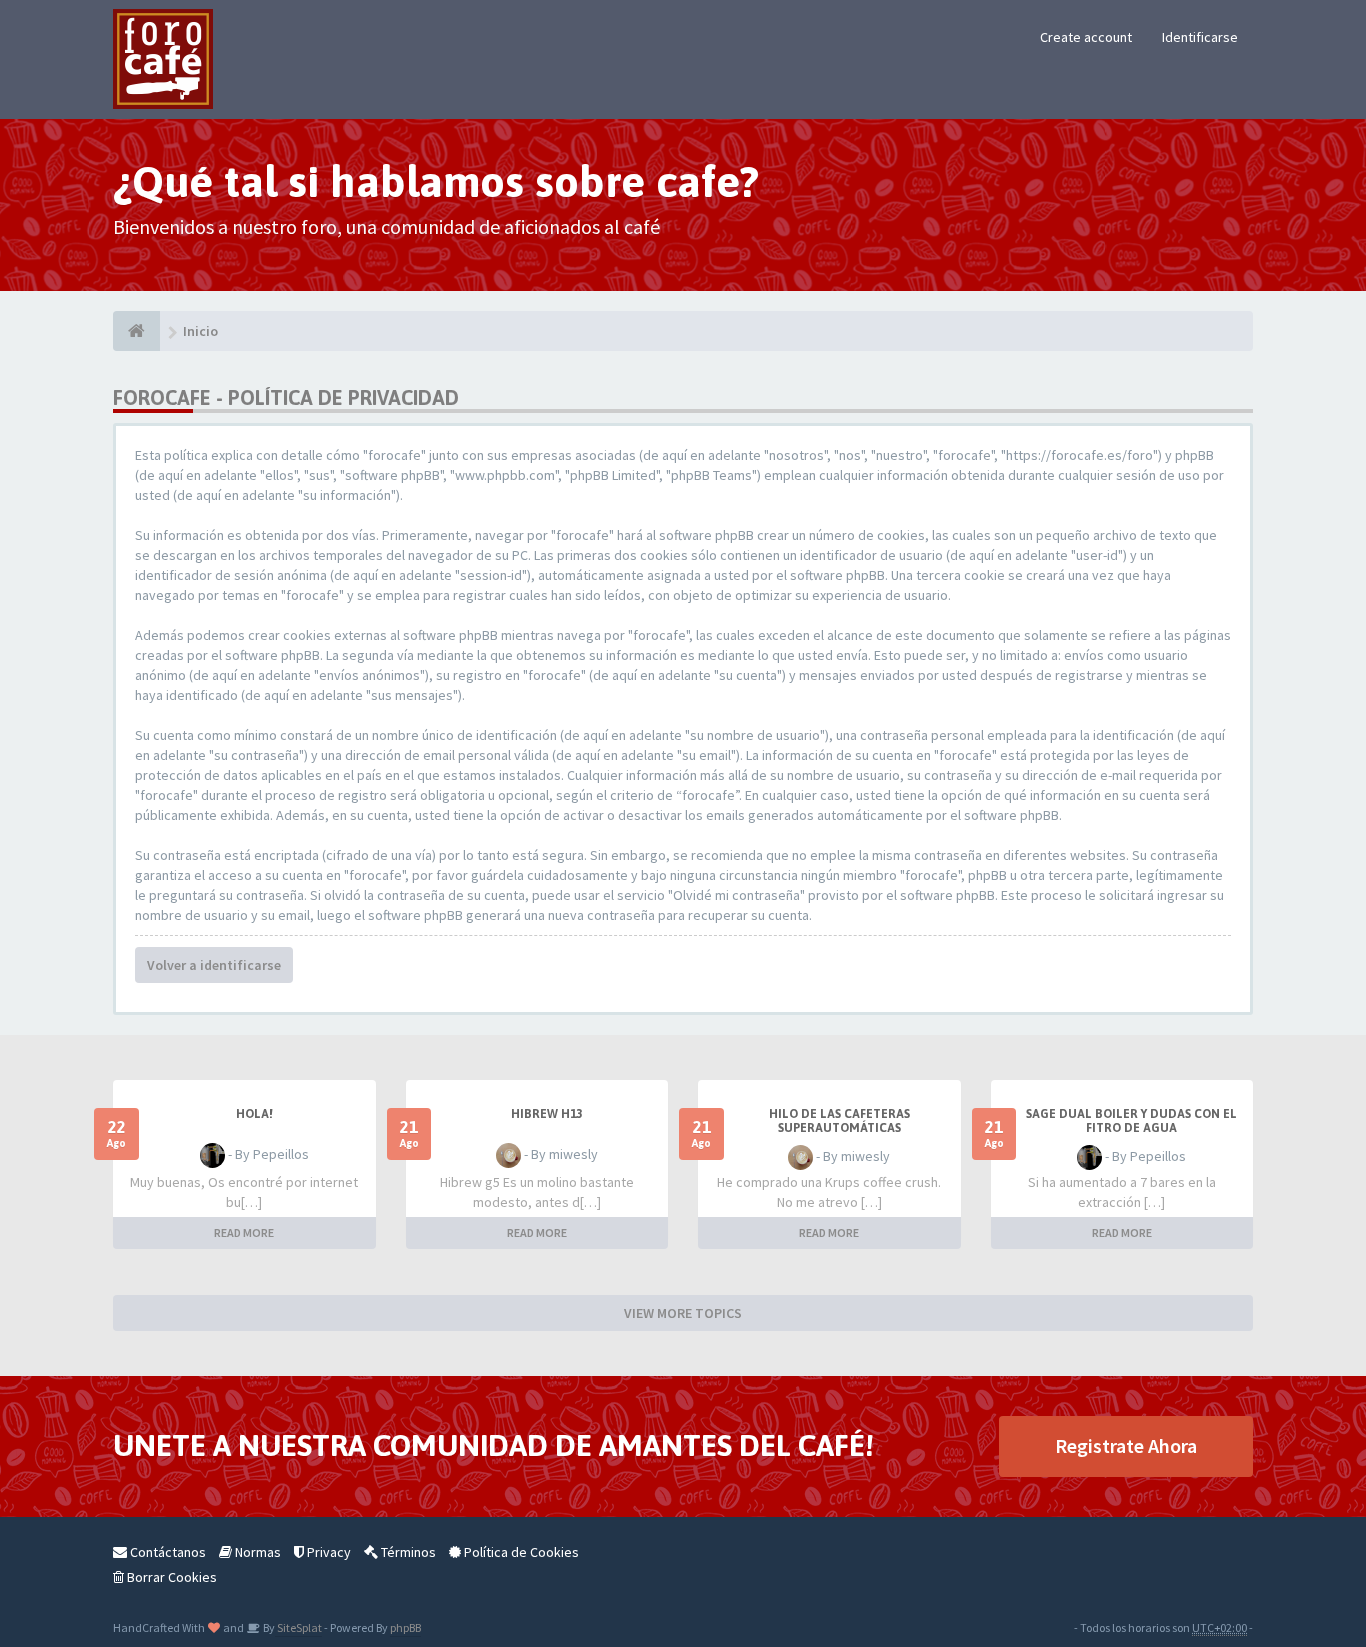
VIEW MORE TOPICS (683, 1313)
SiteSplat (298, 1627)
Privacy (327, 1552)
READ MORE (244, 1232)
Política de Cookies (520, 1552)
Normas (256, 1552)
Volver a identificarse (214, 965)
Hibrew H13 (546, 1114)
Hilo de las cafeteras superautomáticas (839, 1121)
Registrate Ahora (1126, 1445)
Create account (1086, 37)
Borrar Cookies (170, 1577)
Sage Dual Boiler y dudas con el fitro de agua (1131, 1121)
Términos (407, 1552)
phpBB (405, 1627)
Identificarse (1200, 37)
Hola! (254, 1114)
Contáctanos (166, 1552)
